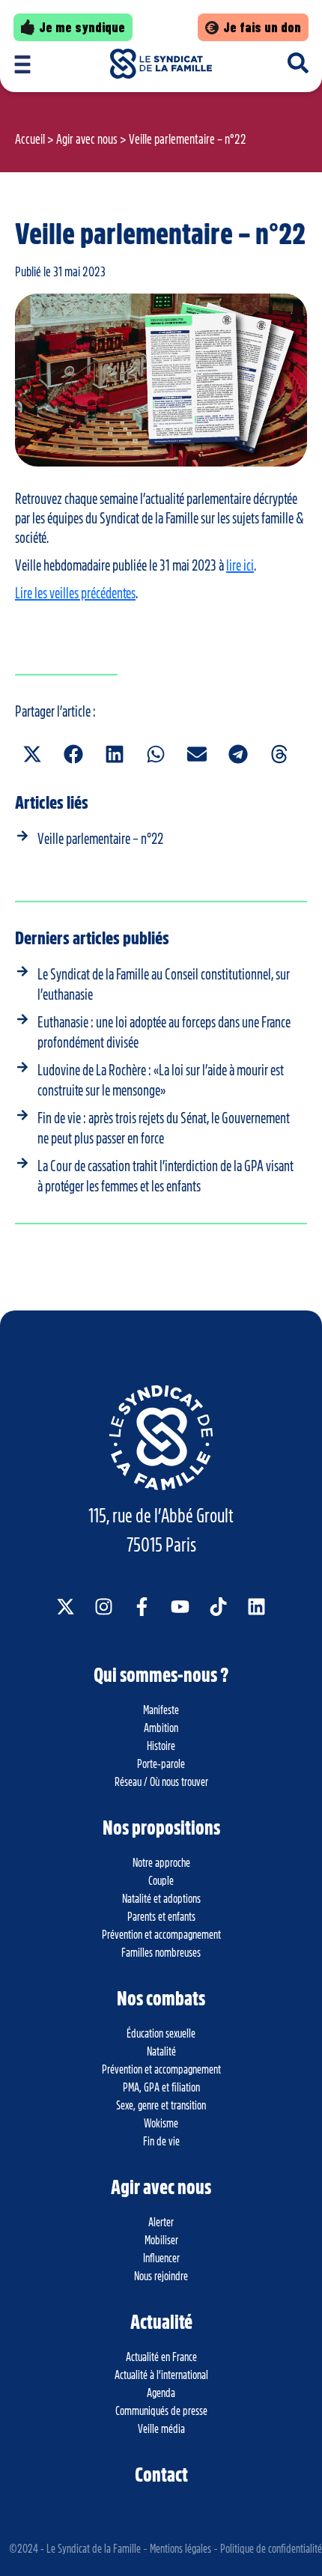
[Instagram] (104, 1607)
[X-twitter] (66, 1607)
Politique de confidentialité (271, 2549)
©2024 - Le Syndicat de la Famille (75, 2549)
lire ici (240, 565)
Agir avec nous (87, 139)
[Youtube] (180, 1607)
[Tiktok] (218, 1607)
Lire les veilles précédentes (75, 593)
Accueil (30, 139)
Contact (161, 2475)
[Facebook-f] (142, 1607)
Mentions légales (180, 2549)
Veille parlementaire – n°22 (100, 839)
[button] (32, 754)
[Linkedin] (256, 1607)
